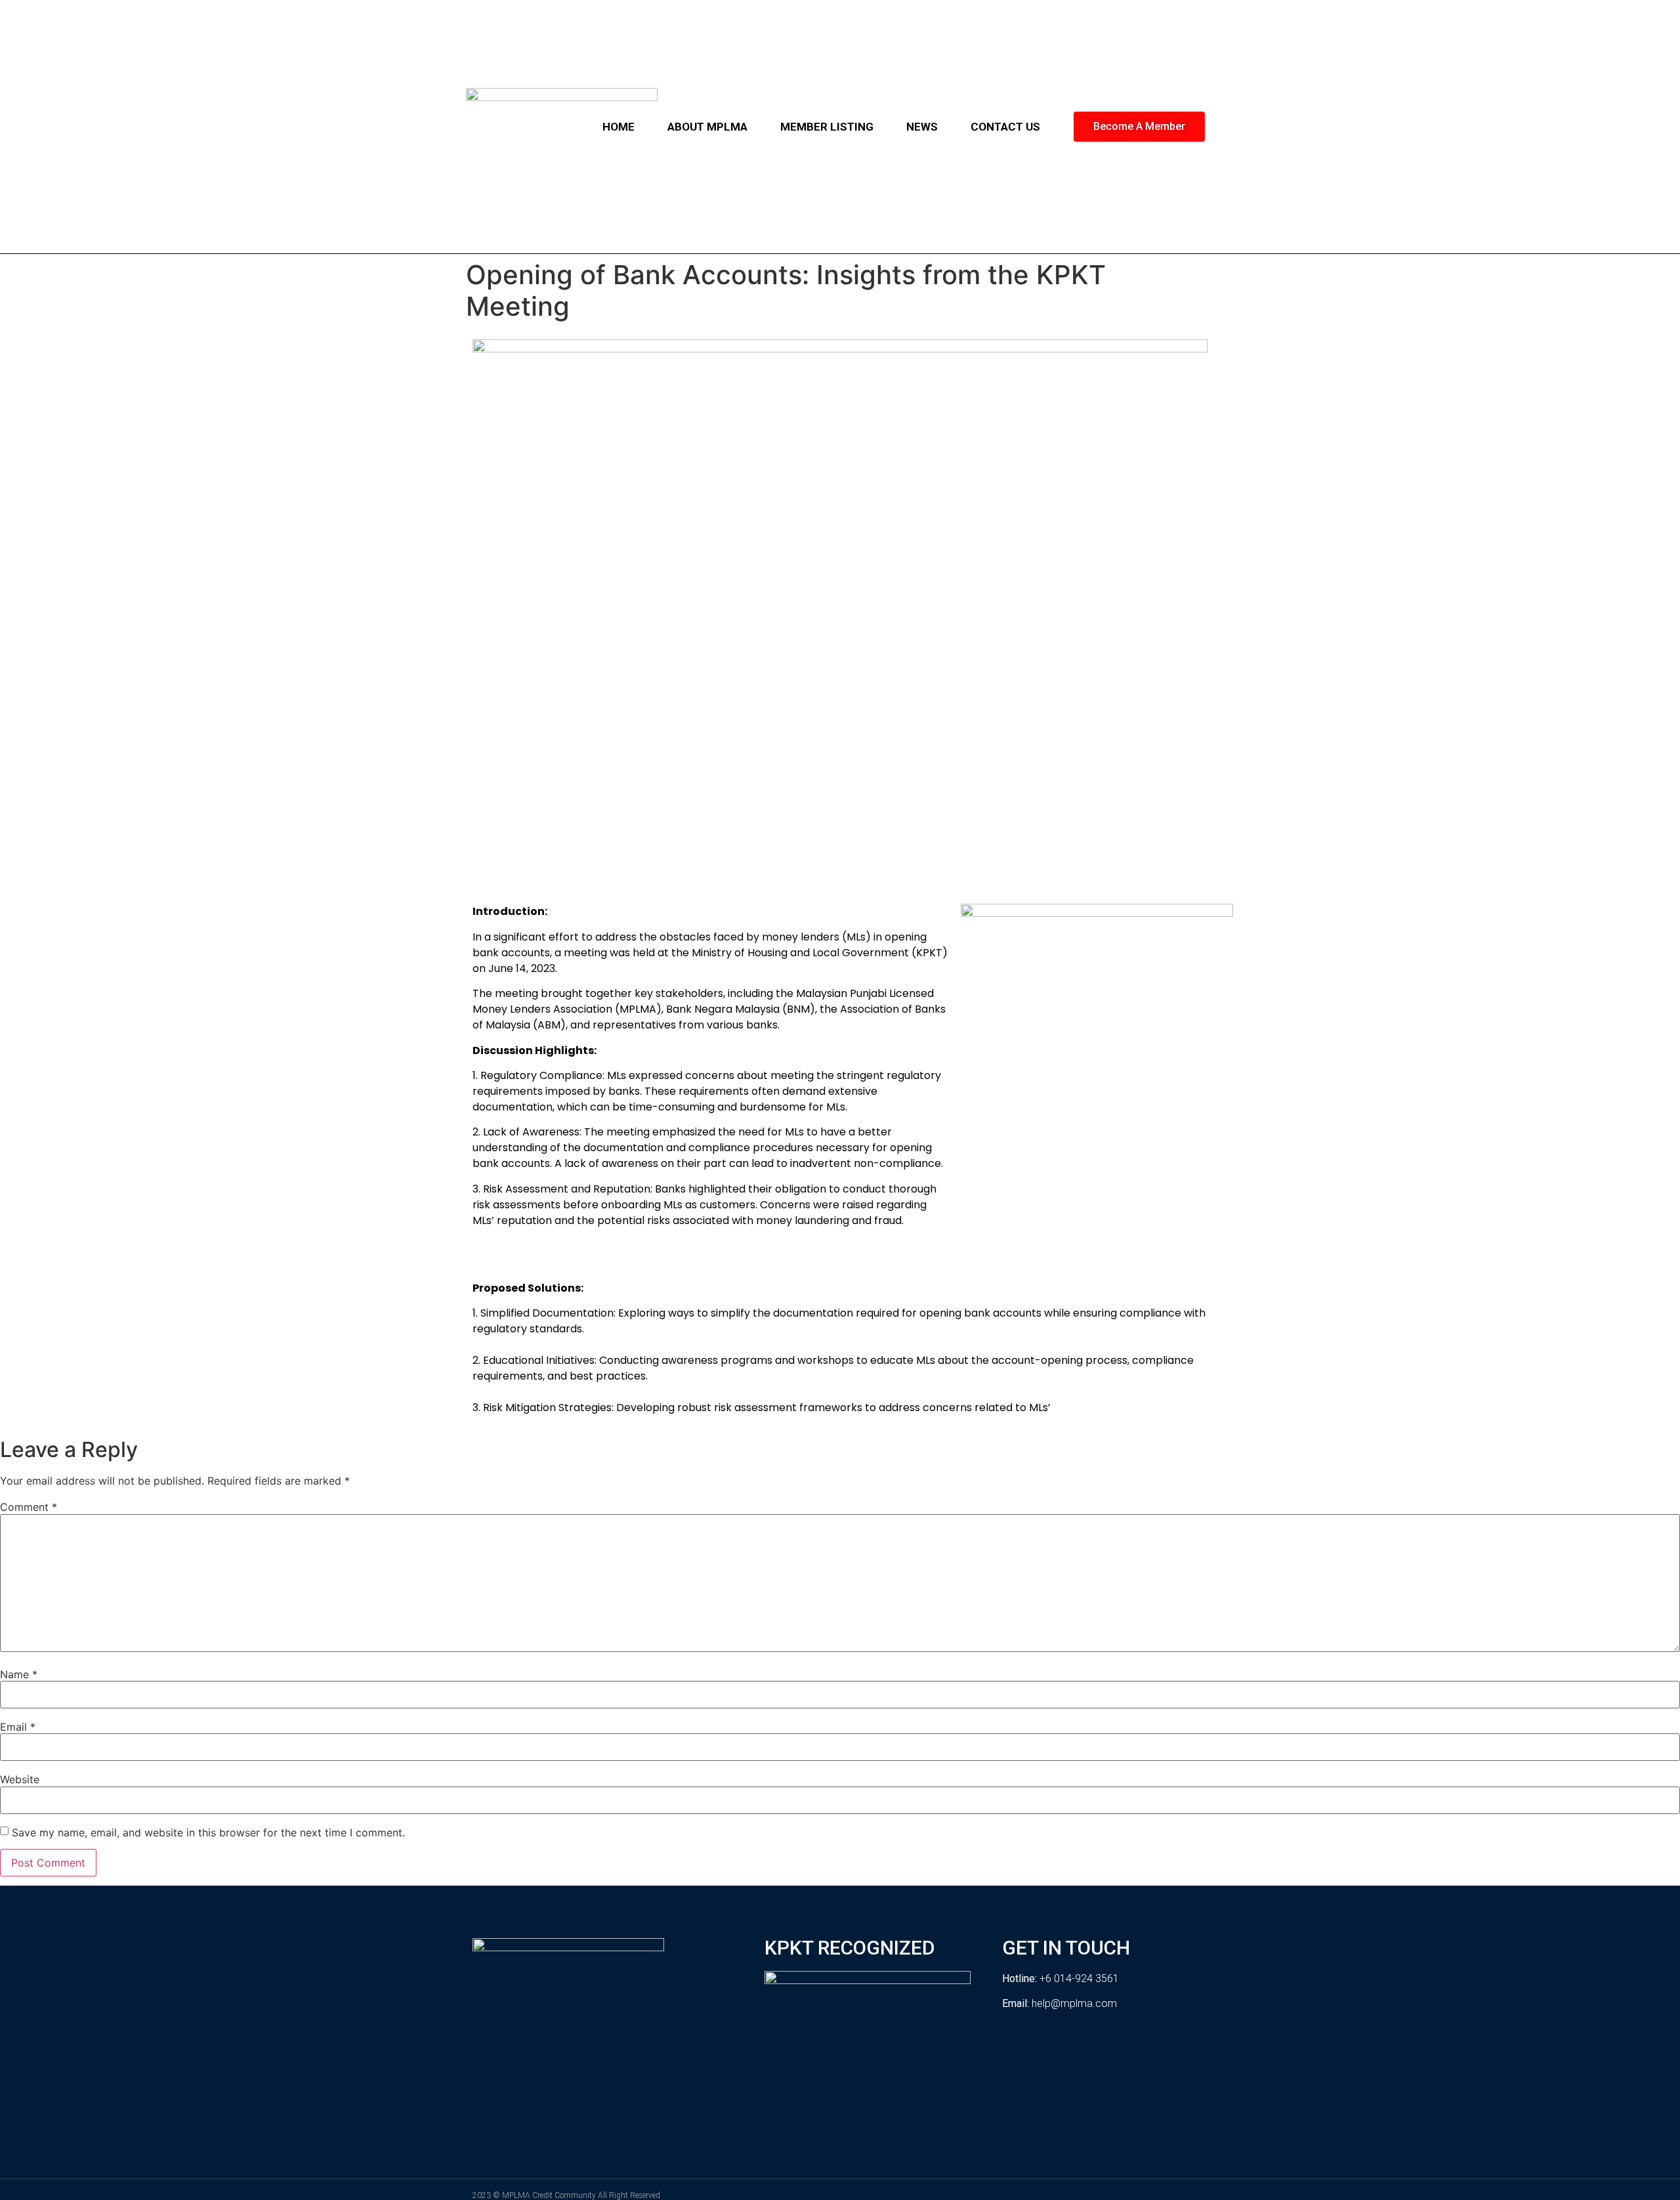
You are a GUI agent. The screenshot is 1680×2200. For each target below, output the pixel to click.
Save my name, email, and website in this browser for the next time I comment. (208, 1832)
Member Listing (827, 127)
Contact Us (1005, 127)
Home (619, 127)
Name (19, 1674)
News (922, 127)
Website (20, 1779)
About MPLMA (707, 127)
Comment (29, 1507)
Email (18, 1727)
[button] (1139, 127)
